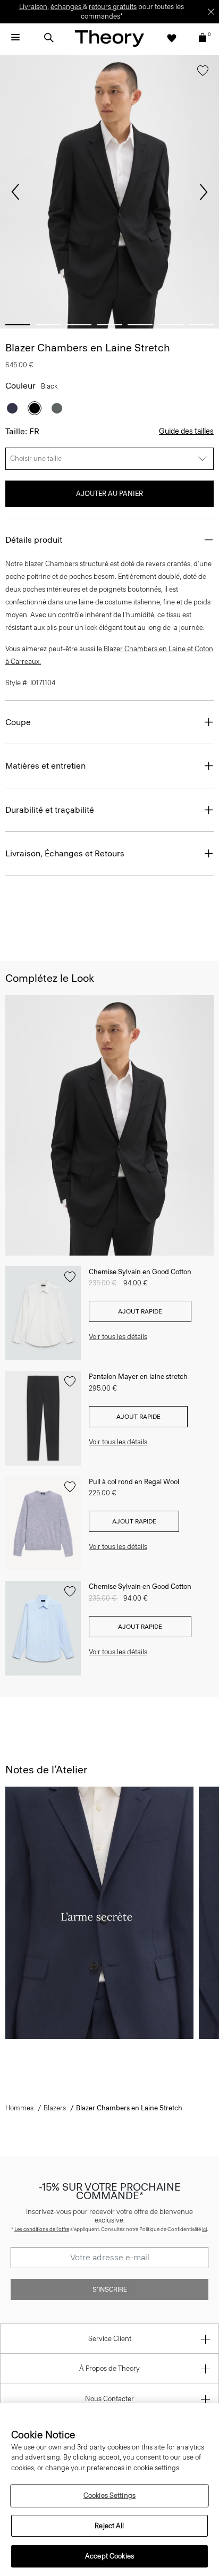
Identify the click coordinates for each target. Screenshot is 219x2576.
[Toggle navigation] (15, 38)
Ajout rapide (140, 1311)
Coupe (18, 722)
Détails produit (34, 540)
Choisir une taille (36, 458)
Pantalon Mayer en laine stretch (138, 1377)
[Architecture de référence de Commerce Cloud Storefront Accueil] (109, 38)
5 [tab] (140, 325)
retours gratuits (113, 7)
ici (204, 2229)
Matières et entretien (45, 766)
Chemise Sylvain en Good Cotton (140, 1272)
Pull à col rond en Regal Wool (134, 1482)
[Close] (211, 12)
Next (204, 192)
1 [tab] (18, 325)
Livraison (33, 7)
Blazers (55, 2108)
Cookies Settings (109, 2495)
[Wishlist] (172, 38)
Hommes (19, 2108)
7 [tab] (201, 325)
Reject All (109, 2526)
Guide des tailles (186, 431)
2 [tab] (48, 325)
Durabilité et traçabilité (50, 810)
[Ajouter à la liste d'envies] (203, 73)
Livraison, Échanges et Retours (65, 853)
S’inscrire (110, 2289)
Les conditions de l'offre (42, 2229)
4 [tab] (109, 325)
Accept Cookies (109, 2556)
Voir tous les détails (118, 1337)
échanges (67, 7)
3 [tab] (79, 325)
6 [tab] (170, 325)
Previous (15, 192)
